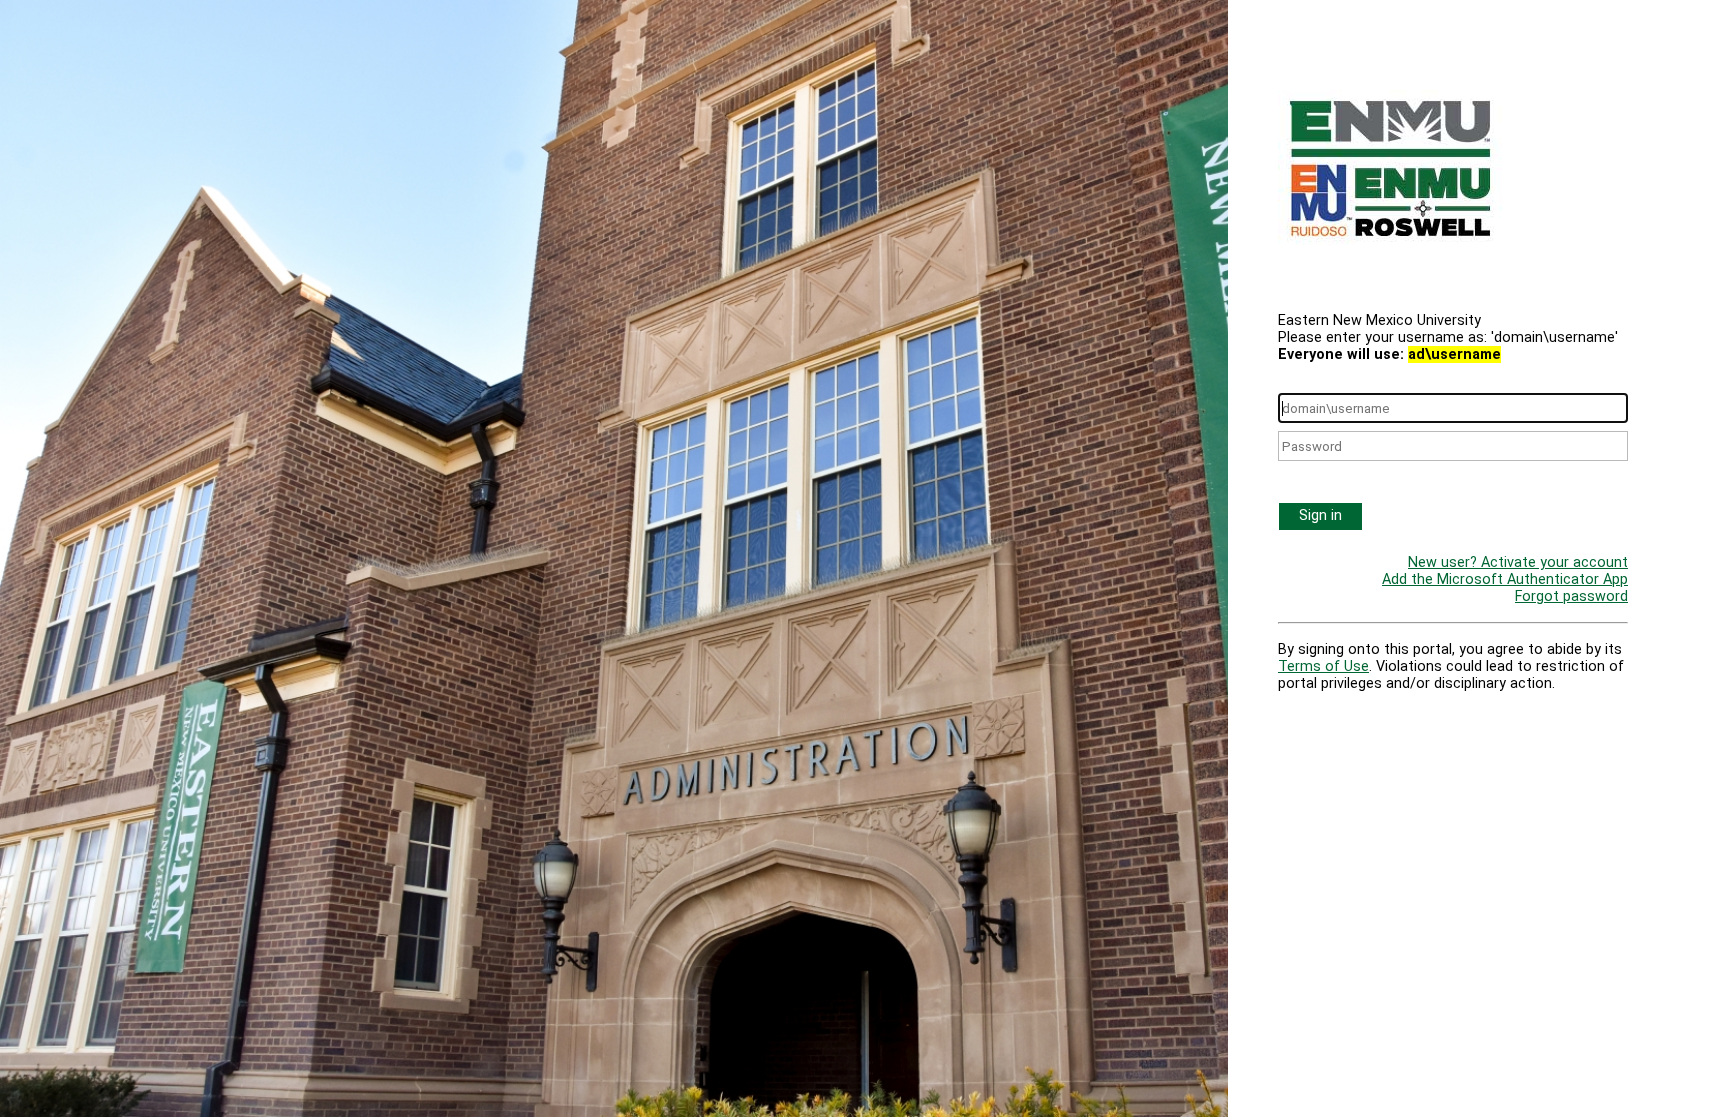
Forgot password (1571, 596)
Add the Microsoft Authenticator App (1505, 579)
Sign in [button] (1320, 515)
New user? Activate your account (1518, 562)
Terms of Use (1323, 666)
